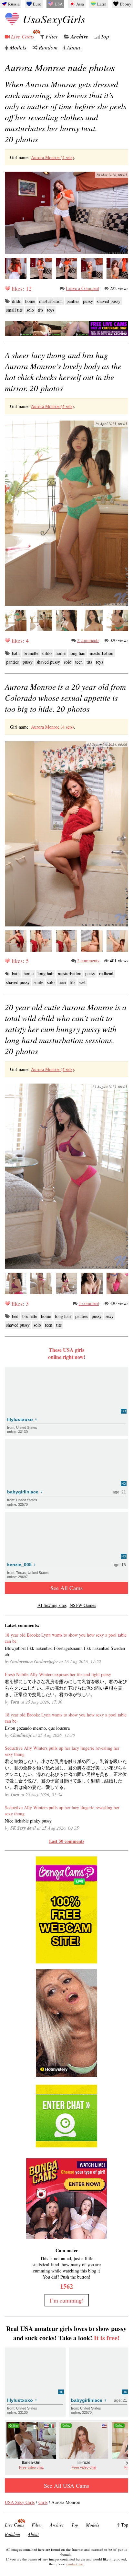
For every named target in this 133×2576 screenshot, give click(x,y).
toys (51, 310)
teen (79, 662)
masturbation (51, 301)
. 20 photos (66, 112)
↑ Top (123, 2525)
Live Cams (23, 36)
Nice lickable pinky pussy (28, 1821)
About (74, 47)
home (30, 301)
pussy (88, 301)
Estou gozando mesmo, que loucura (37, 1728)
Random (48, 47)
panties (73, 301)
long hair (78, 653)
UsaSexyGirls (54, 19)
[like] (7, 288)
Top (105, 36)
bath (16, 653)
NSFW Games (83, 1605)
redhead (106, 973)
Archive (80, 37)
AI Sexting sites (52, 1605)
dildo (17, 301)
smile (38, 982)
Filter (52, 36)
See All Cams (66, 1588)
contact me (75, 2564)
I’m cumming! (67, 2300)
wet (82, 982)
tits (41, 310)
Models (18, 47)
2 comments (88, 640)
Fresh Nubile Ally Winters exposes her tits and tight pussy (58, 1674)
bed (15, 1316)
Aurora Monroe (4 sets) (52, 157)
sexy (110, 1316)
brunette (31, 653)
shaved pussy (109, 301)
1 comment (89, 1303)
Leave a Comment (82, 288)
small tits (14, 310)
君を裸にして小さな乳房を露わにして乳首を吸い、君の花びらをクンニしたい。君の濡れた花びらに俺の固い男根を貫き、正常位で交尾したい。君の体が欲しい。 (66, 1688)
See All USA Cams (66, 2485)
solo (30, 310)
